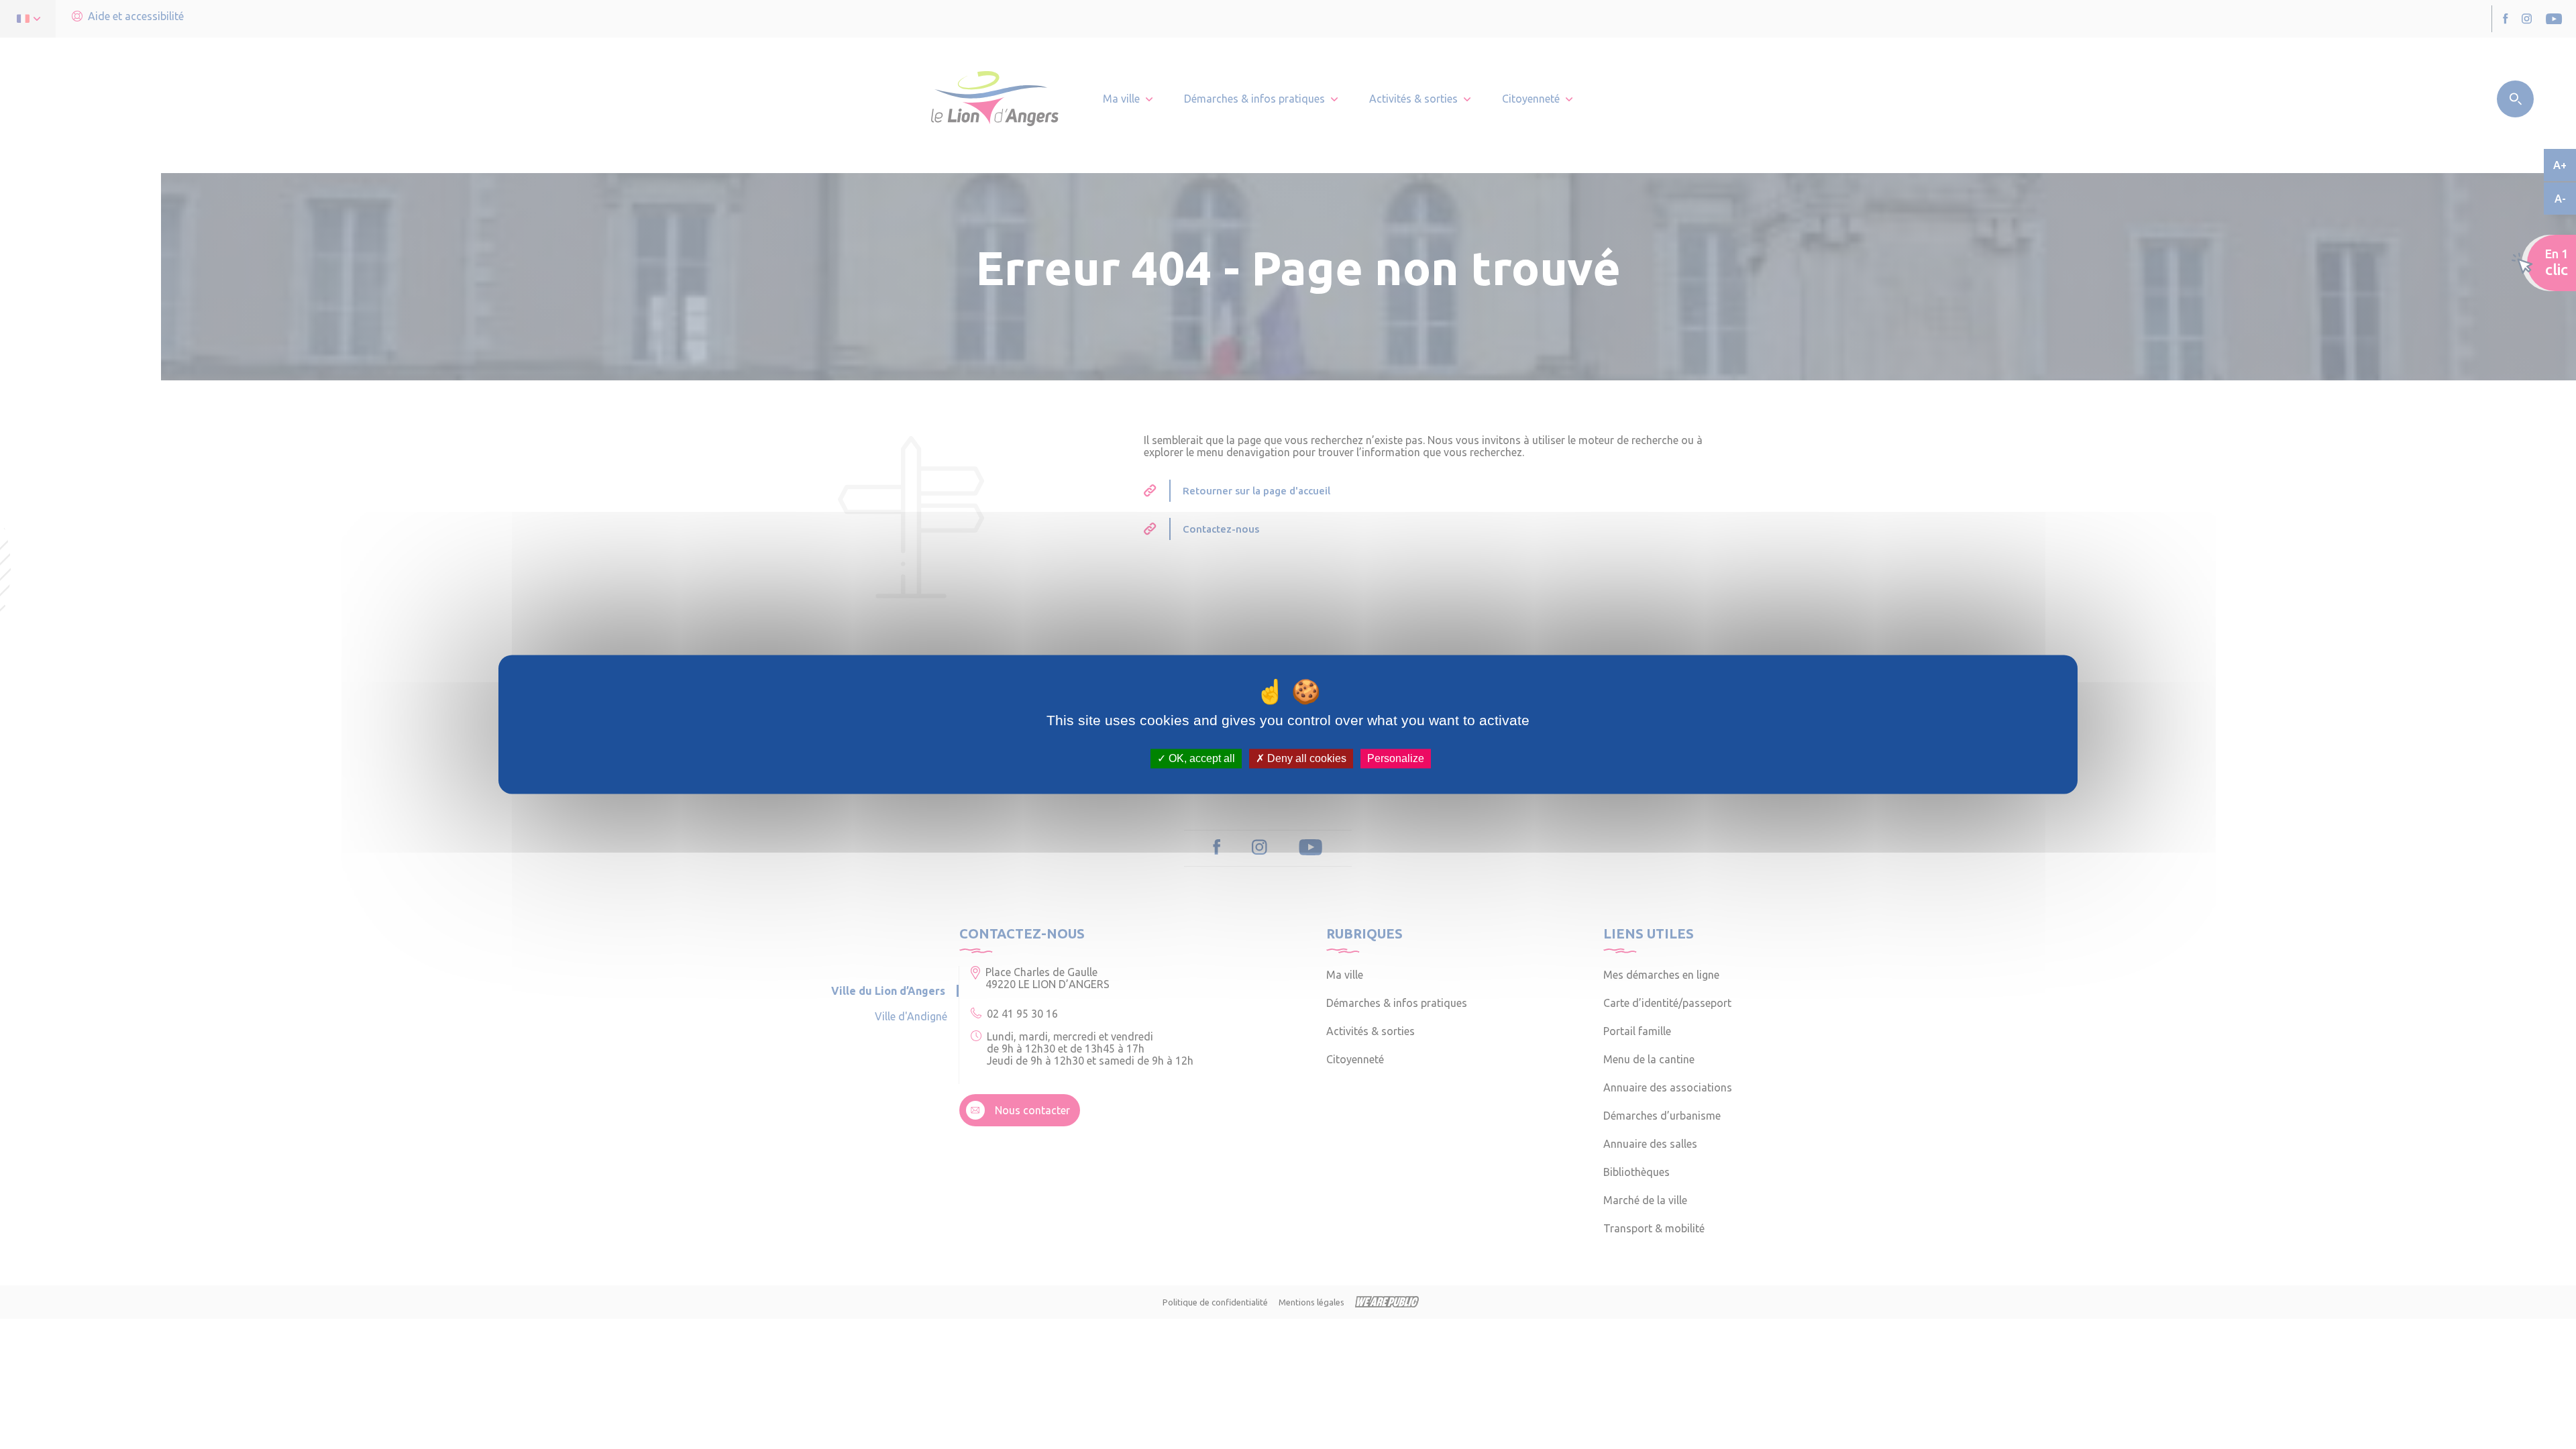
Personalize (1396, 758)
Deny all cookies (1305, 758)
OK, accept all (1200, 758)
